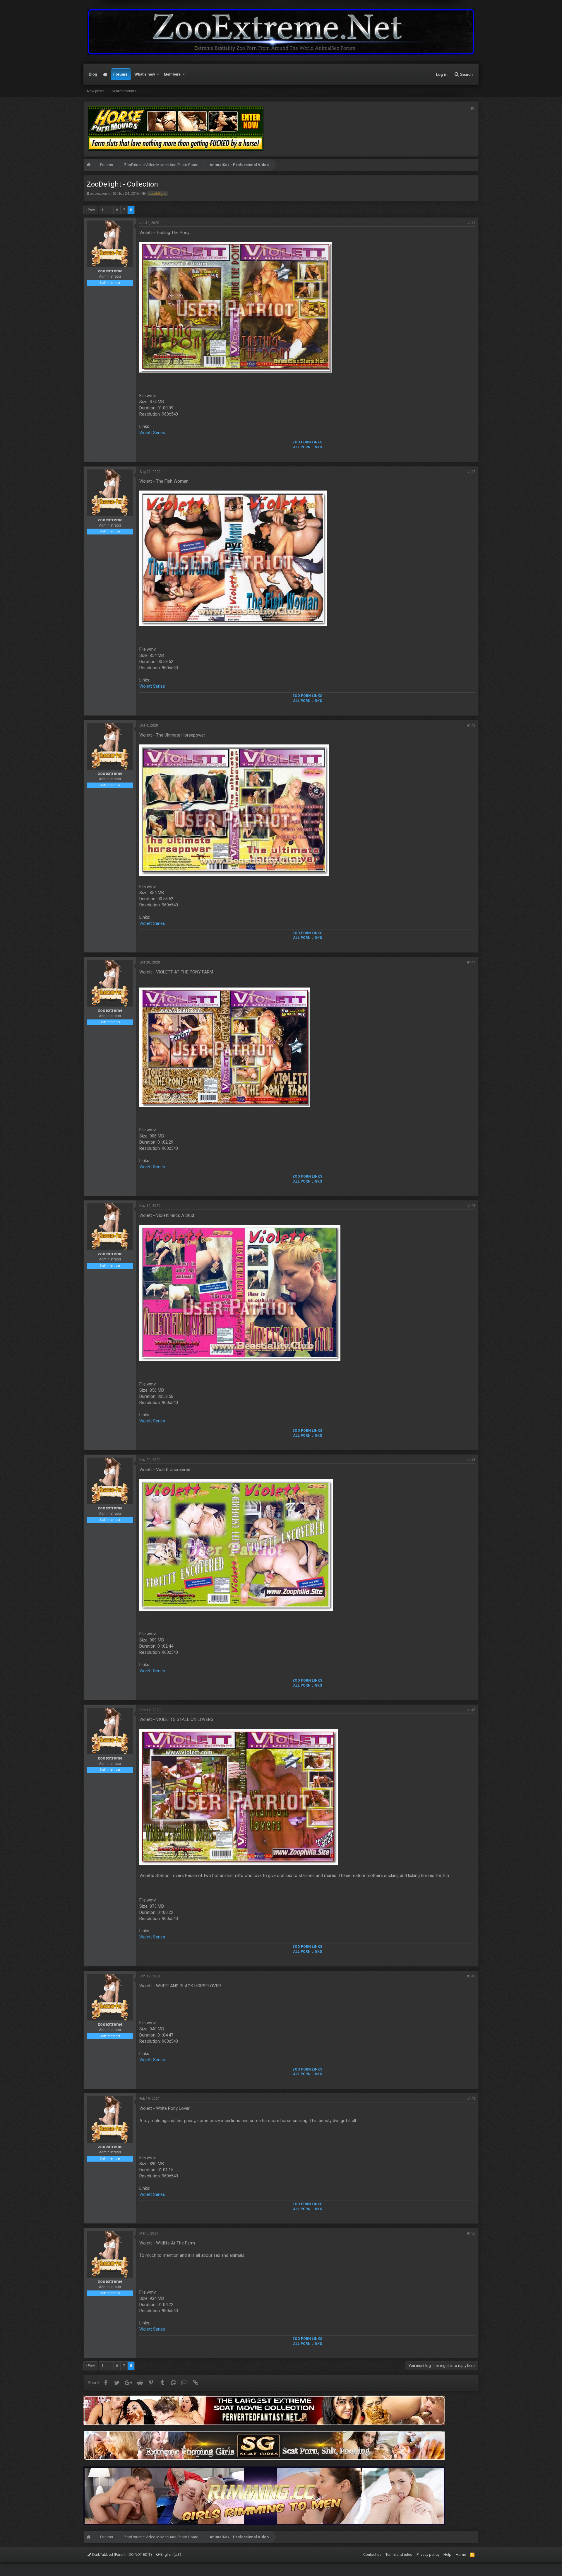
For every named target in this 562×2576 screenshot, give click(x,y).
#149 (471, 2099)
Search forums (124, 91)
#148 (471, 1976)
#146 (471, 1460)
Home (105, 74)
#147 (471, 1710)
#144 (471, 962)
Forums (120, 74)
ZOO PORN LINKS (307, 442)
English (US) (170, 2554)
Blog (93, 74)
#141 (471, 223)
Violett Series (152, 433)
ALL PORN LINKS (307, 447)
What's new (145, 74)
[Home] (89, 166)
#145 (471, 1206)
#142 (471, 472)
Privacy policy (428, 2554)
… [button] (110, 210)
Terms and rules (399, 2554)
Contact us (372, 2554)
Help (447, 2554)
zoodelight (157, 194)
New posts (96, 91)
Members (172, 74)
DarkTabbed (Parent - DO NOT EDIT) (122, 2554)
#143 (471, 725)
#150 (471, 2233)
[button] (158, 74)
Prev (91, 210)
